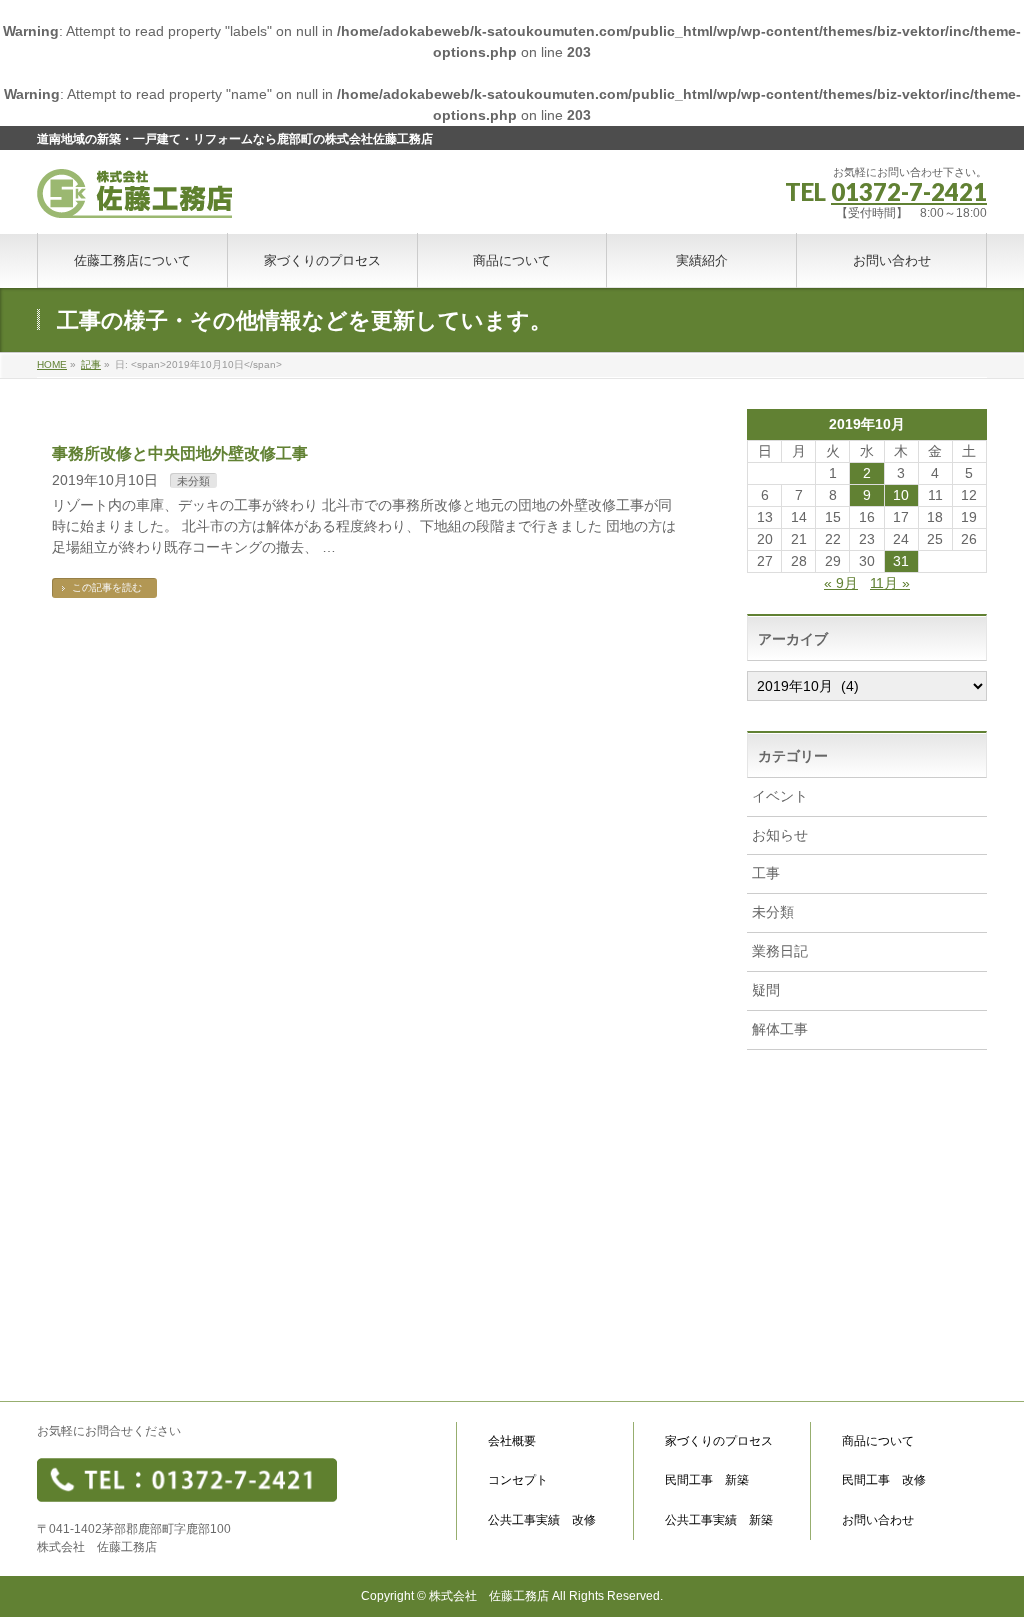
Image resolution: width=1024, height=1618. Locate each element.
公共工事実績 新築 (719, 1520)
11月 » (890, 583)
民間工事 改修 (884, 1480)
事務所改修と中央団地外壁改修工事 (180, 453)
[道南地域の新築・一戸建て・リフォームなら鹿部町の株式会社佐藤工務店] (134, 195)
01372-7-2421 (909, 191)
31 (901, 561)
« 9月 (841, 583)
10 (901, 495)
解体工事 (780, 1029)
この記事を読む (107, 587)
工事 (766, 873)
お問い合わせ (878, 1520)
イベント (780, 796)
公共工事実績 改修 (542, 1520)
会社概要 (512, 1441)
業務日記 (780, 951)
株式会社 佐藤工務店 (489, 1596)
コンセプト (518, 1480)
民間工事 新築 (707, 1480)
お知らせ (780, 835)
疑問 (766, 990)
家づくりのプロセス (719, 1441)
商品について (878, 1441)
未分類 (193, 481)
